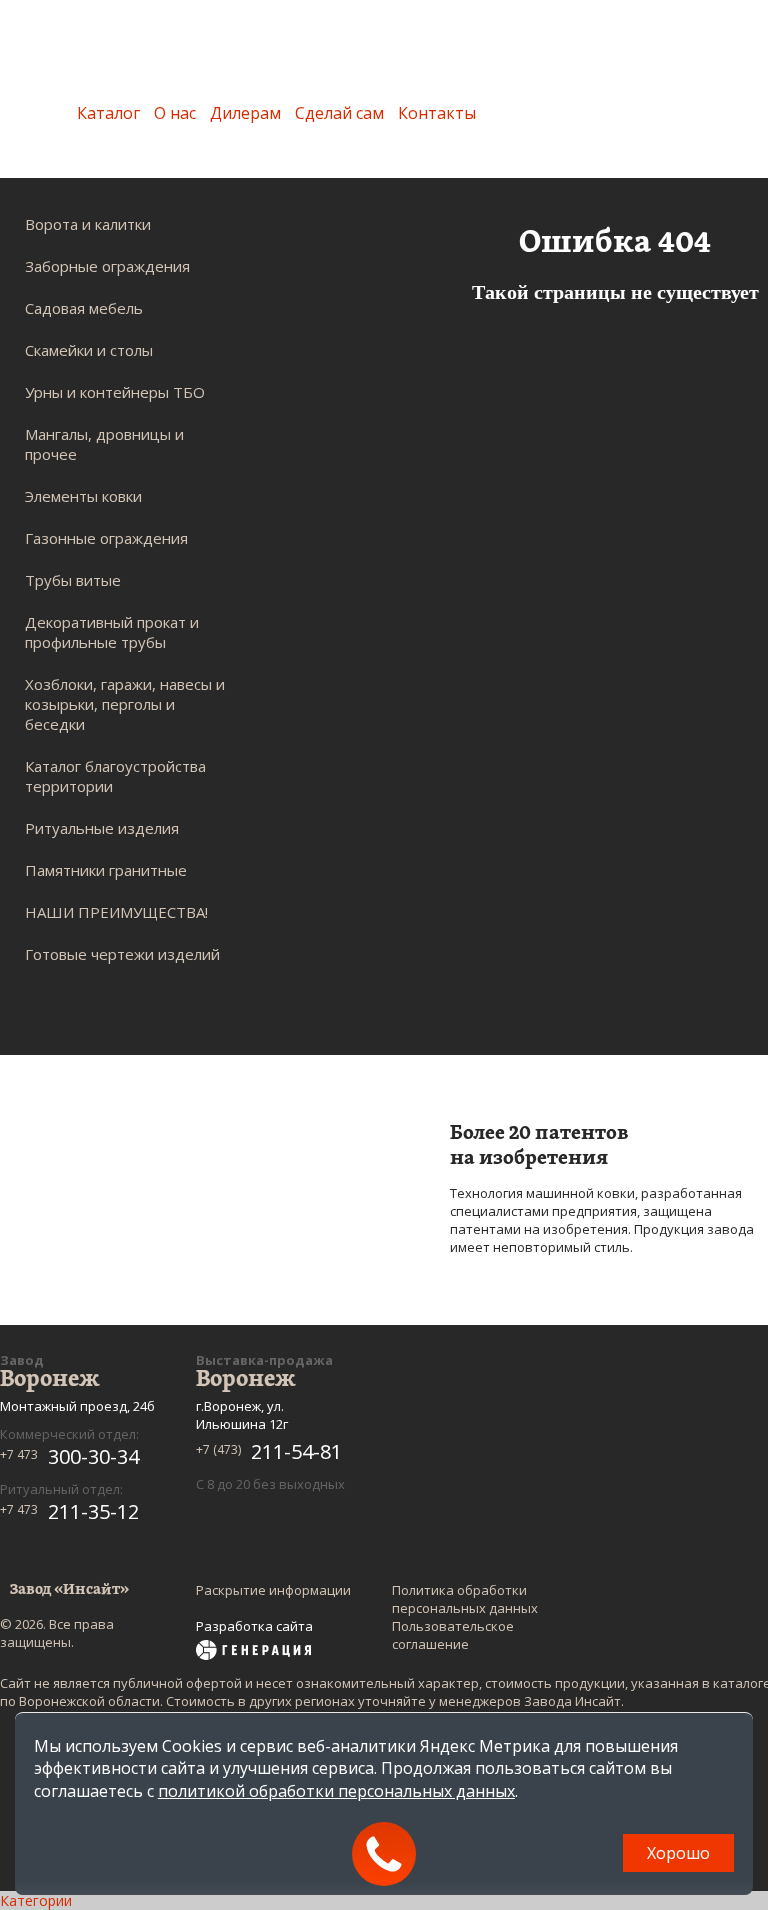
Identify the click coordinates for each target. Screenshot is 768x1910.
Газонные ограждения (106, 538)
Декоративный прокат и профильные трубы (112, 632)
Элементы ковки (83, 496)
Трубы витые (73, 580)
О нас (175, 113)
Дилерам (245, 113)
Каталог (108, 113)
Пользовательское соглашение (453, 1635)
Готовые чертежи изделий (122, 954)
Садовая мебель (84, 308)
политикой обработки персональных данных (336, 1791)
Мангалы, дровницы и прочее (104, 444)
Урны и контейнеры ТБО (115, 392)
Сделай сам (339, 113)
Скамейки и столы (89, 350)
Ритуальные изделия (102, 828)
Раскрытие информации (273, 1590)
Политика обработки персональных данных (465, 1599)
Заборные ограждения (107, 266)
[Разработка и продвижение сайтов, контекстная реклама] (253, 1652)
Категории (36, 1900)
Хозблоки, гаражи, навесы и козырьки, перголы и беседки (125, 704)
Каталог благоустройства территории (115, 776)
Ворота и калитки (88, 224)
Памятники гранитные (106, 870)
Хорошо (678, 1853)
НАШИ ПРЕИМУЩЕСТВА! (116, 912)
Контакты (437, 113)
